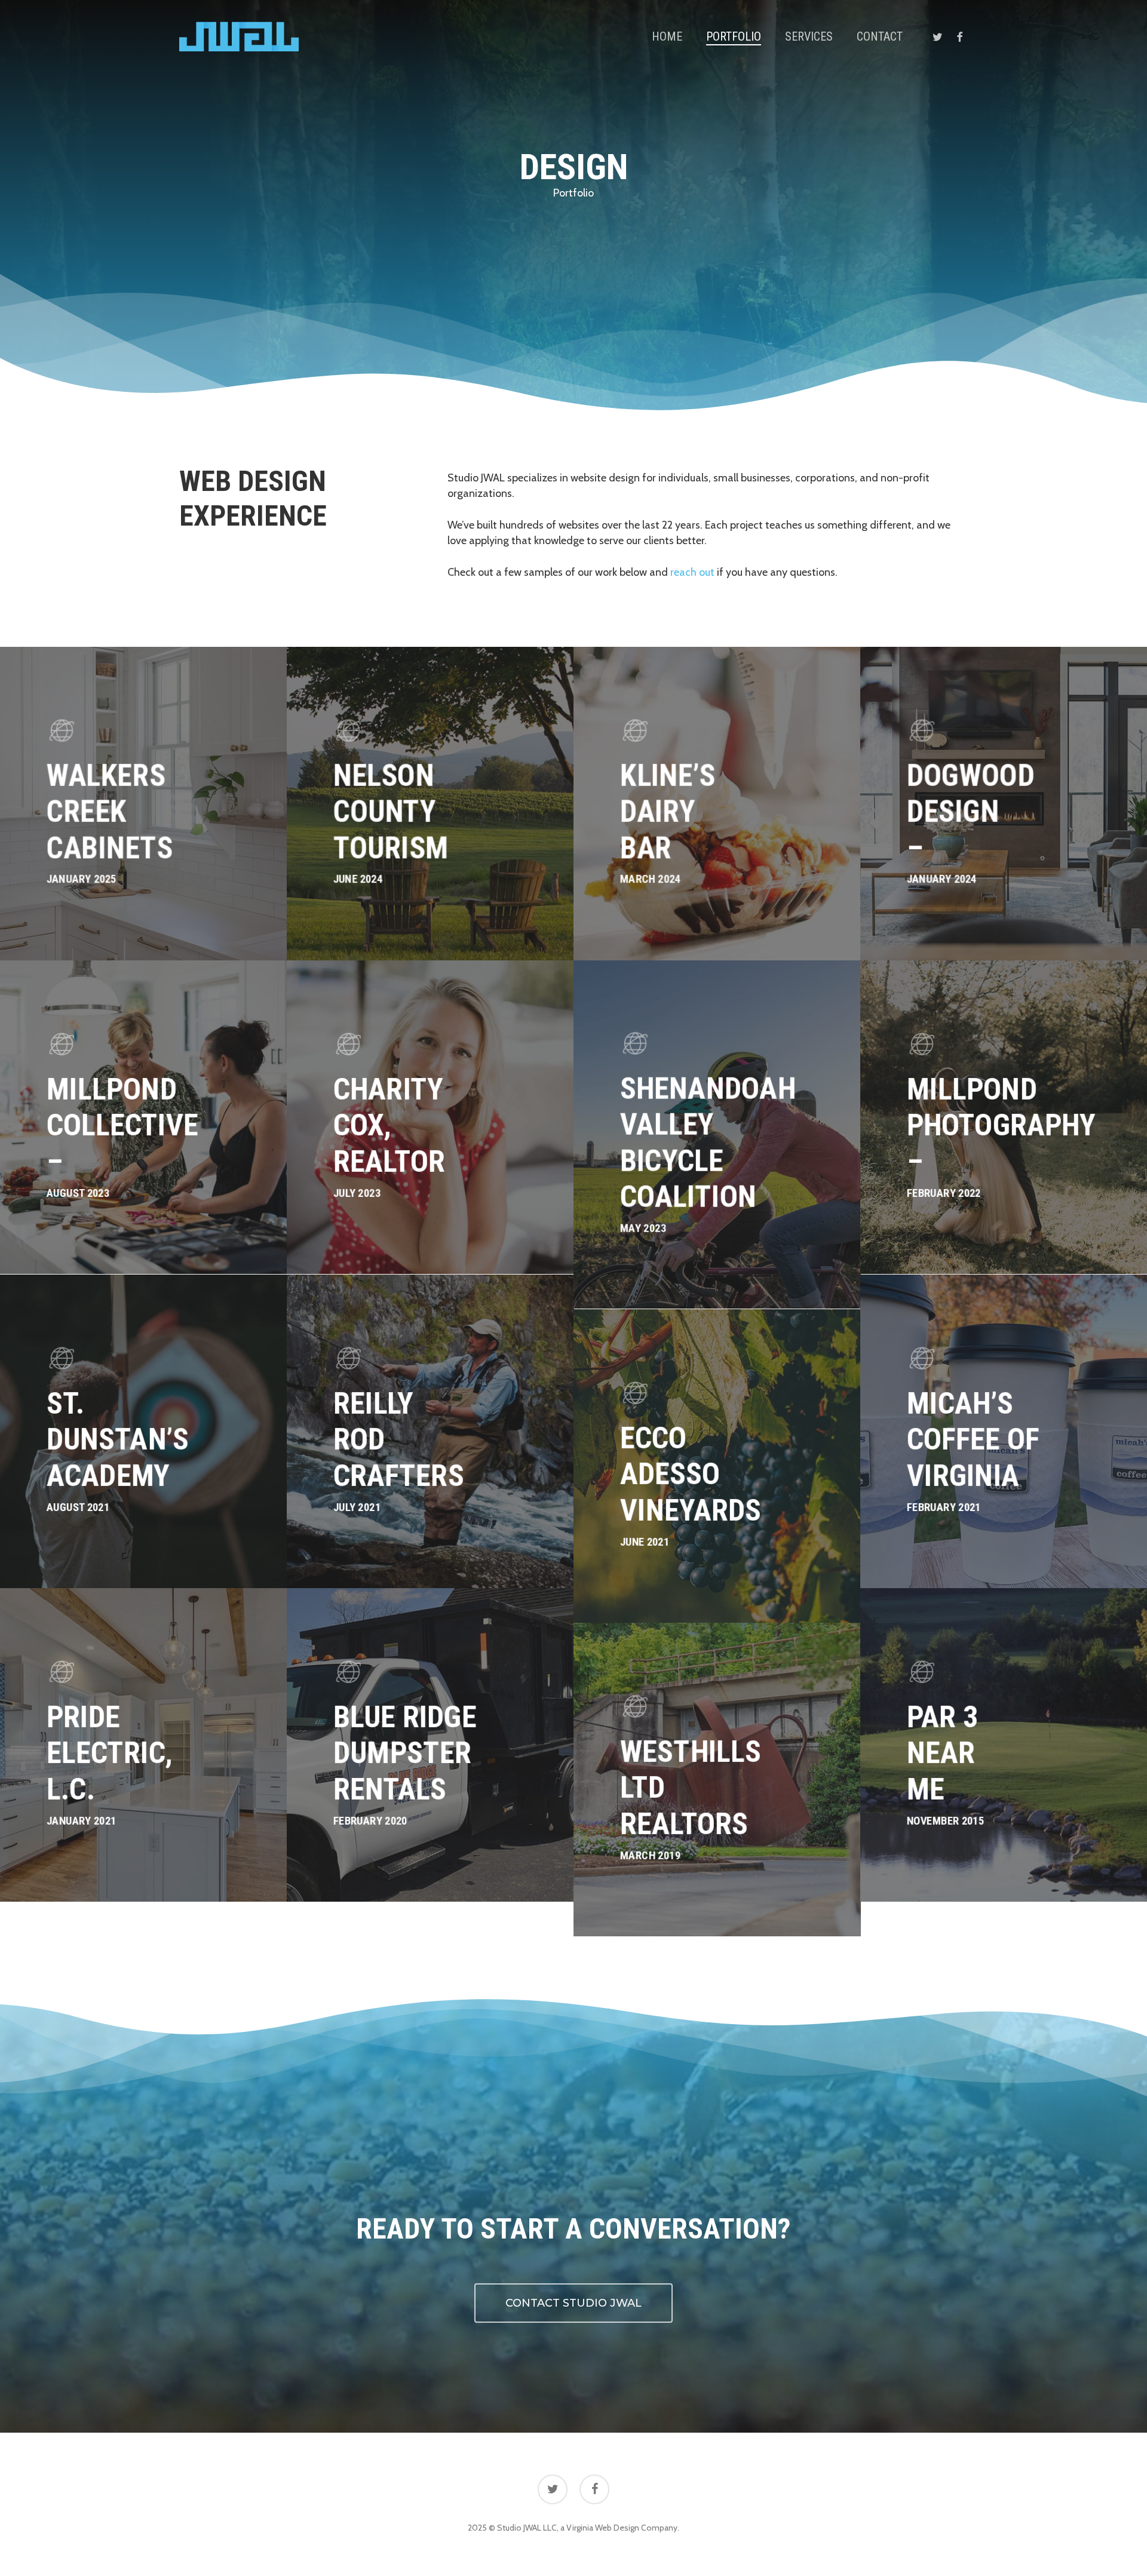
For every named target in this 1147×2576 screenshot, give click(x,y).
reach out (692, 572)
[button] (573, 2303)
